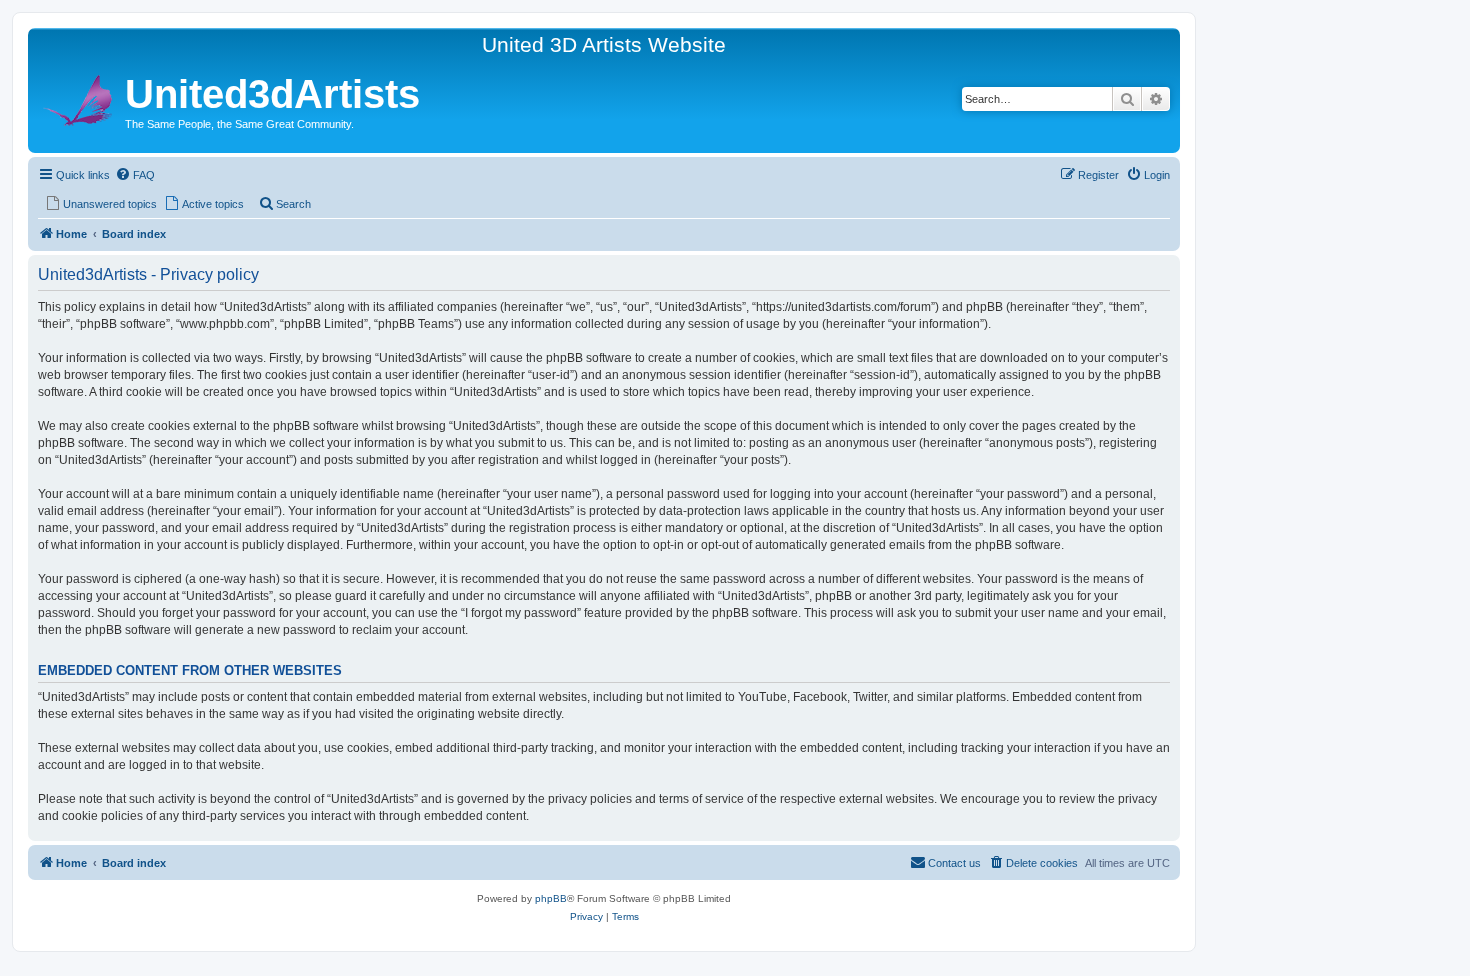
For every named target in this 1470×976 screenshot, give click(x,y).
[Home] (79, 97)
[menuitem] (135, 175)
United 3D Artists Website (604, 44)
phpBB (551, 898)
